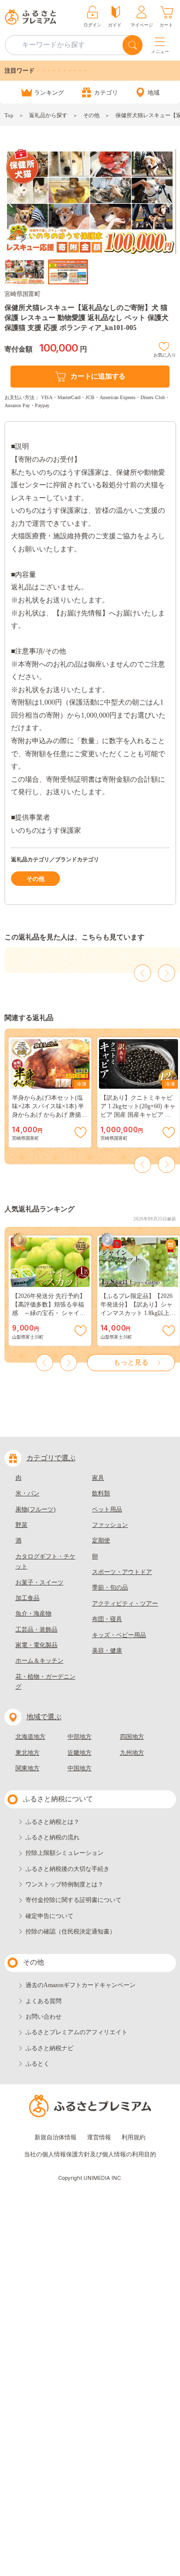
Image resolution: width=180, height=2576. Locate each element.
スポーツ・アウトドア (122, 1572)
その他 (91, 115)
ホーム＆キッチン (39, 1661)
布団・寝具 (107, 1619)
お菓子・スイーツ (39, 1582)
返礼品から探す (48, 115)
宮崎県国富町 (22, 294)
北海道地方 (30, 1737)
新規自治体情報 (55, 2137)
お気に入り (165, 354)
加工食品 (27, 1598)
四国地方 (132, 1737)
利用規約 (133, 2137)
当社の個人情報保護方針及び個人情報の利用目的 (90, 2154)
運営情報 (99, 2137)
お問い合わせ (43, 2017)
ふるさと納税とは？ (52, 1822)
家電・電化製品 (36, 1645)
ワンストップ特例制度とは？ (64, 1884)
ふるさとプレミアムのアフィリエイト (76, 2032)
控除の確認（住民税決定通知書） (70, 1931)
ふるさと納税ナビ (49, 2048)
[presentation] (10, 203)
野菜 (21, 1525)
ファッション (110, 1525)
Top (9, 115)
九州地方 (132, 1753)
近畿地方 (79, 1753)
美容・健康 (107, 1651)
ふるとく (37, 2064)
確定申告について (49, 1916)
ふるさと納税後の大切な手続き (67, 1869)
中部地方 (79, 1737)
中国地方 (79, 1768)
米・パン (27, 1493)
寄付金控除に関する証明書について (73, 1900)
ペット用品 (107, 1509)
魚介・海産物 (33, 1614)
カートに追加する (98, 376)
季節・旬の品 (110, 1587)
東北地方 (27, 1753)
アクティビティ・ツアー (125, 1603)
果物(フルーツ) (35, 1509)
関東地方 (27, 1768)
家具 (98, 1478)
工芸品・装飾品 (36, 1630)
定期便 (101, 1540)
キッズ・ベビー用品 (119, 1635)
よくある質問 (43, 2001)
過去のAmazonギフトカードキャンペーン (80, 1985)
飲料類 (101, 1493)
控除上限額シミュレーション (64, 1853)
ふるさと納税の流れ (52, 1837)
